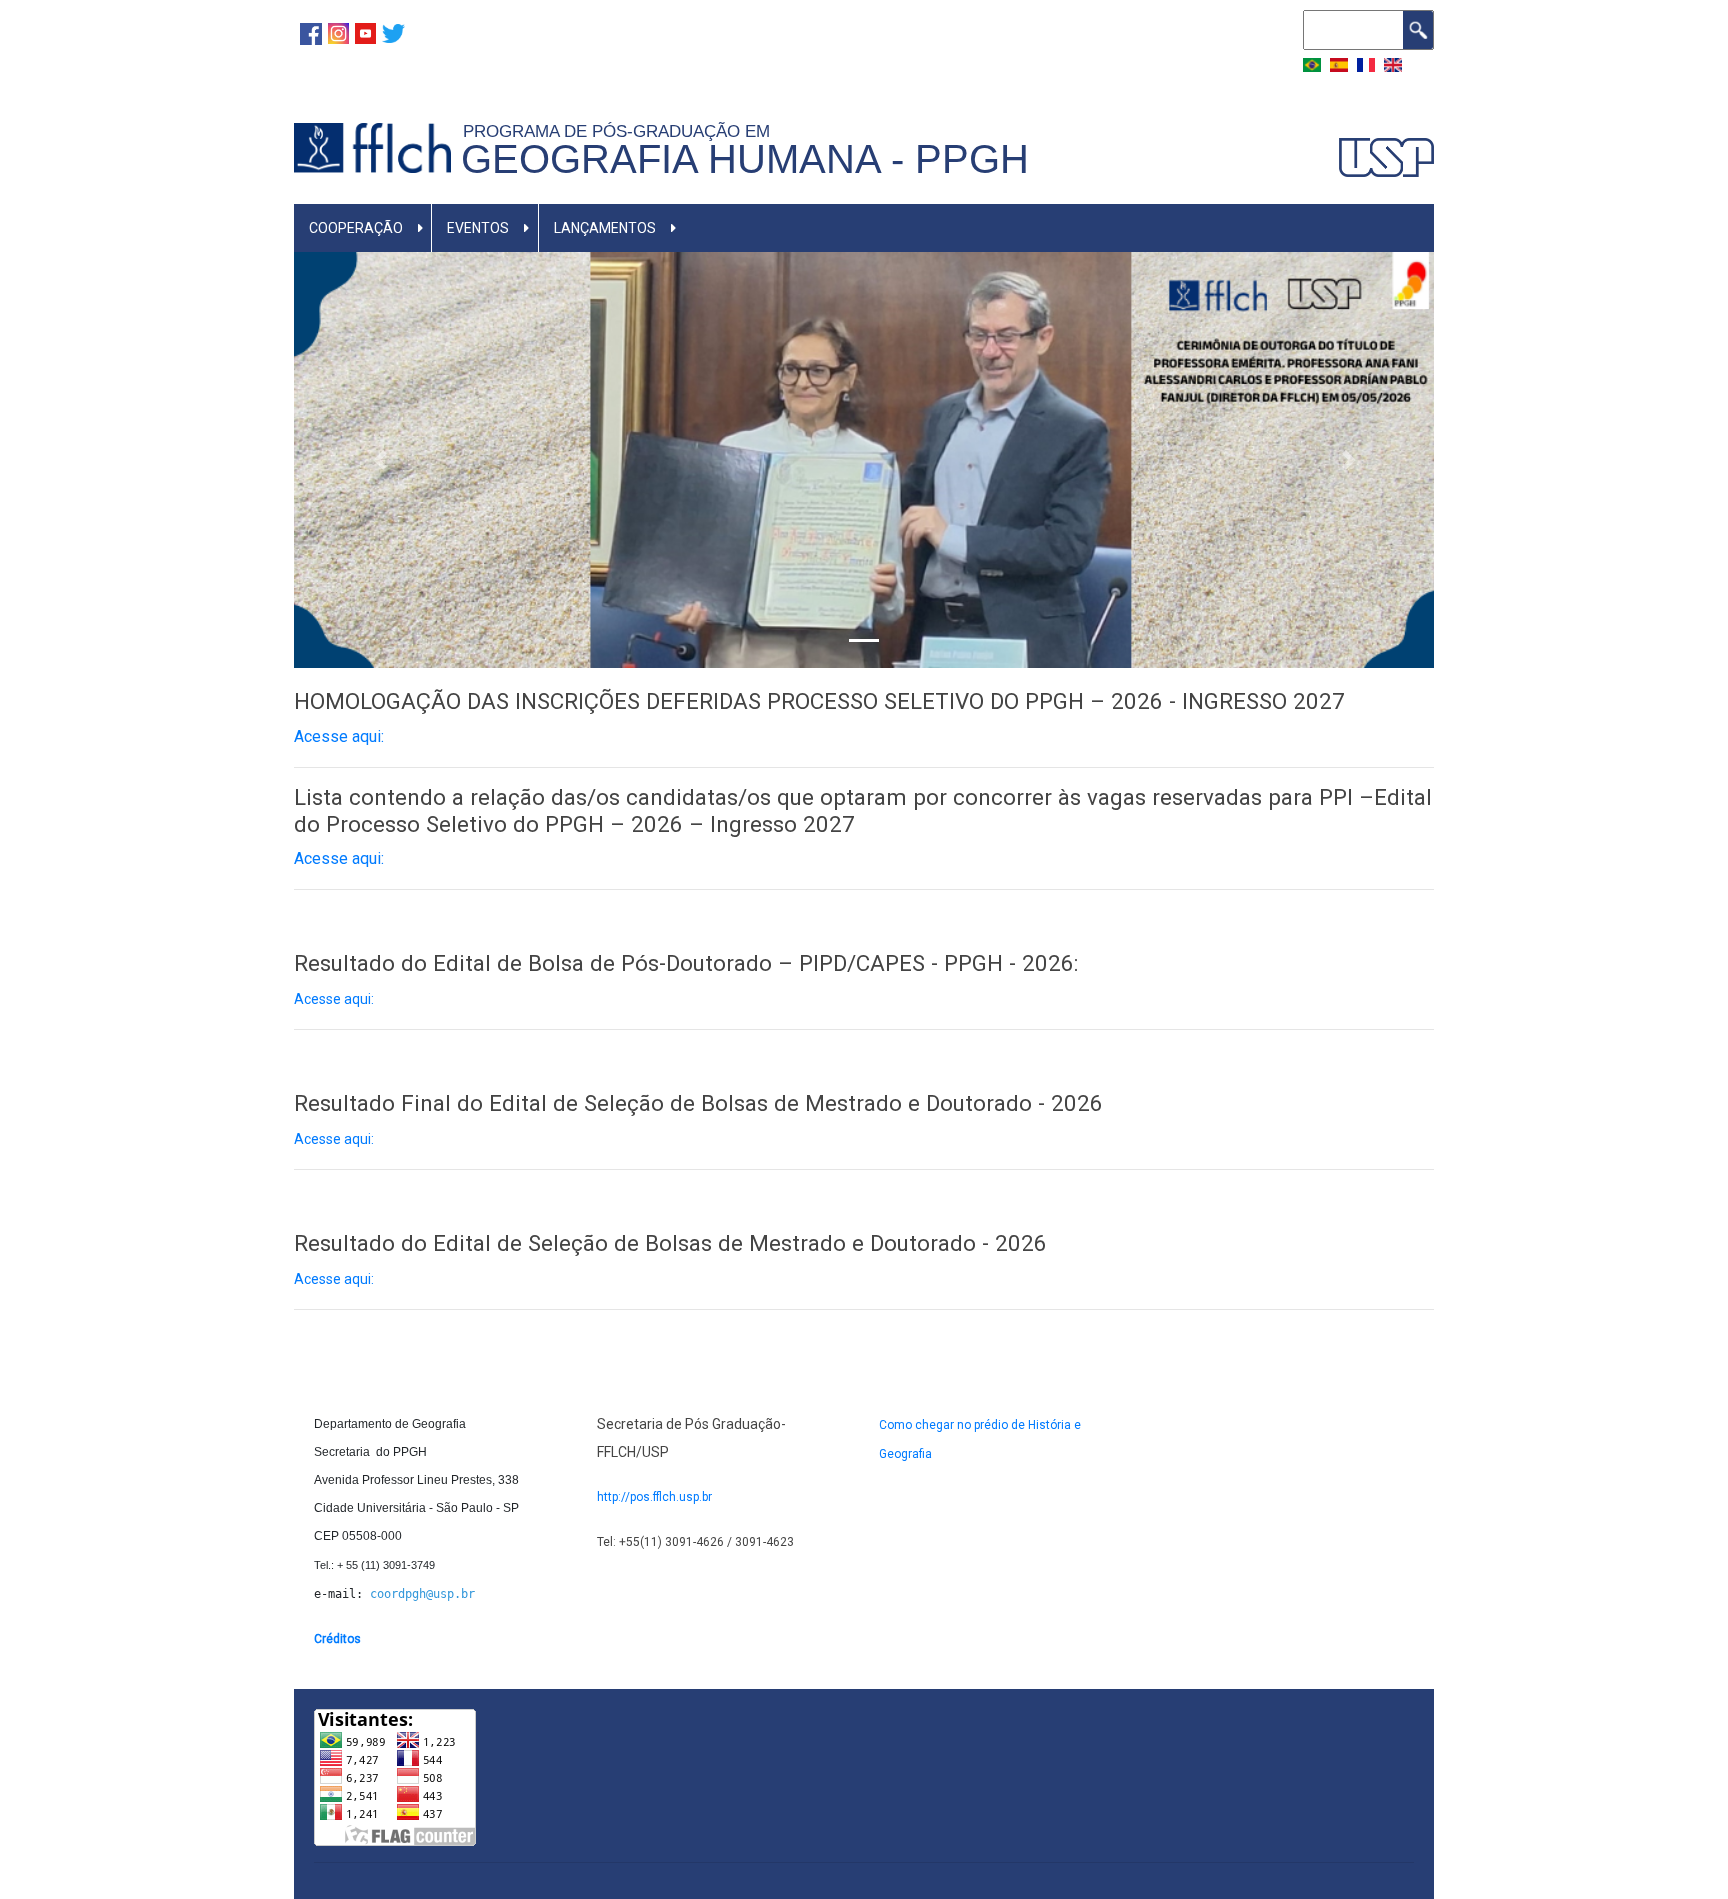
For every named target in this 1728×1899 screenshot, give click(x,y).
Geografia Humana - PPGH (745, 159)
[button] (379, 459)
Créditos (337, 1639)
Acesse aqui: (334, 999)
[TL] (393, 32)
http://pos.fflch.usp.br (654, 1497)
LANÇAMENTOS (605, 228)
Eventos (478, 228)
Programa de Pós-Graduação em (621, 131)
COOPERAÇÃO (356, 228)
